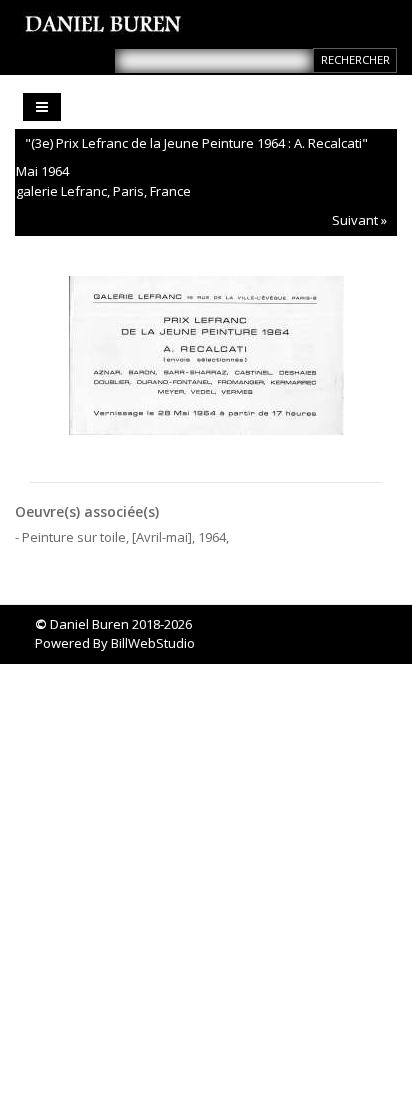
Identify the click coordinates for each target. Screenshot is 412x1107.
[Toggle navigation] (42, 107)
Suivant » (359, 220)
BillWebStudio (153, 643)
